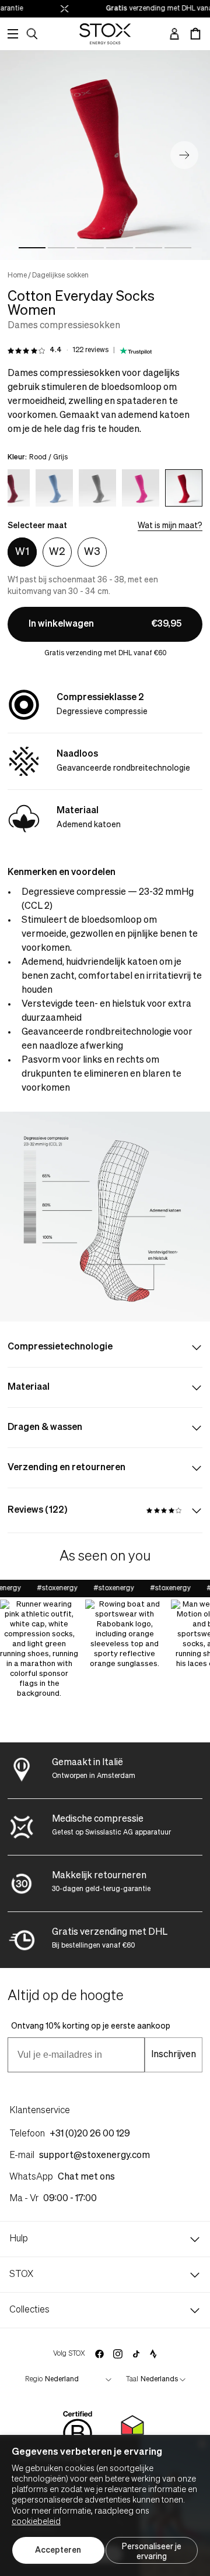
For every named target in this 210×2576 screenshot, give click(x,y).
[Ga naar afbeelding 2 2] (61, 248)
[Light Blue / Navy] (54, 488)
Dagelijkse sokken (60, 276)
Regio (34, 2380)
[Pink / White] (141, 488)
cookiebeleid (36, 2522)
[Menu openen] (13, 34)
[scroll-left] (28, 486)
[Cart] (195, 34)
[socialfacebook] (99, 2354)
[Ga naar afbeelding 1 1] (32, 248)
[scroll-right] (182, 486)
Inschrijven (174, 2055)
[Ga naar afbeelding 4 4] (120, 248)
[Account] (174, 34)
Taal (132, 2380)
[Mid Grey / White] (97, 488)
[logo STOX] (105, 34)
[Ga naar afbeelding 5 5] (149, 248)
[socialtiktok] (136, 2354)
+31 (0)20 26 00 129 (90, 2134)
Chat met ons (86, 2177)
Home (17, 276)
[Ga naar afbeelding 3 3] (90, 248)
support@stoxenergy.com (94, 2156)
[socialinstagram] (118, 2354)
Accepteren (58, 2550)
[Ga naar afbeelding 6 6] (178, 248)
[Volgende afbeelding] (184, 155)
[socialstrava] (153, 2354)
